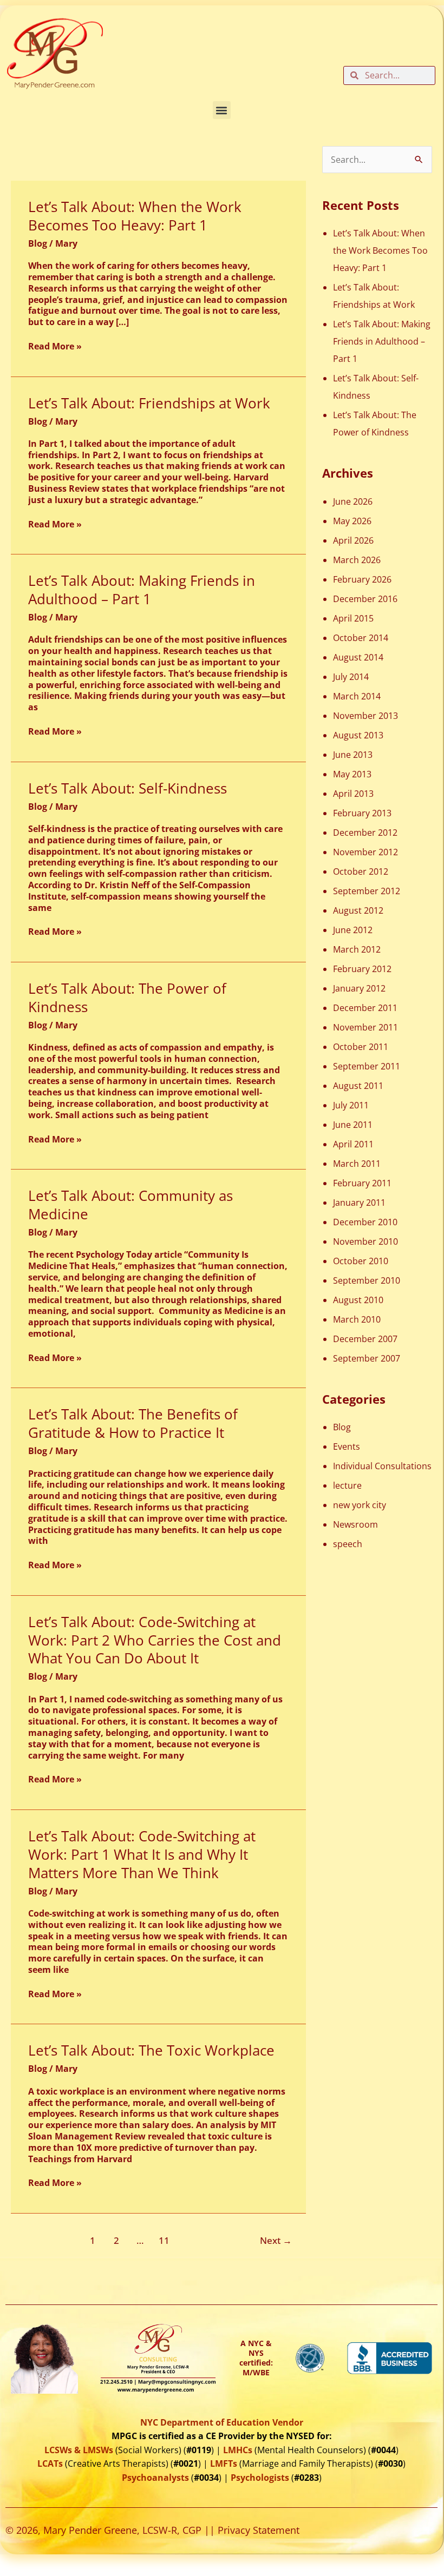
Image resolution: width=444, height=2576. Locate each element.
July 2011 (351, 1105)
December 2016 (365, 599)
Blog (38, 243)
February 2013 (362, 813)
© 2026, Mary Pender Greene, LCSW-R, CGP (103, 2530)
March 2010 (357, 1319)
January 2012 (359, 988)
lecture (347, 1485)
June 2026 (353, 501)
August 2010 (358, 1300)
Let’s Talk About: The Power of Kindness (127, 998)
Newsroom (355, 1524)
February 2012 (362, 969)
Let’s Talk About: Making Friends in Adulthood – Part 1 (142, 590)
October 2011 (361, 1047)
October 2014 (361, 638)
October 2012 (361, 871)
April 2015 (353, 618)
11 (164, 2240)
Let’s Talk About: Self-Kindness (128, 788)
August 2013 (358, 735)
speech (348, 1544)
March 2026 (357, 560)
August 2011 (358, 1086)
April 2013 (353, 794)
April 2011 (353, 1144)
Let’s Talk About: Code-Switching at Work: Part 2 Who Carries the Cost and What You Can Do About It (155, 1640)
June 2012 (353, 930)
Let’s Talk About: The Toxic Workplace (151, 2050)
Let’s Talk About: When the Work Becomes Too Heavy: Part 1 (135, 216)
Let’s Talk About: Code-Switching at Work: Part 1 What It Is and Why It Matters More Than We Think (142, 1854)
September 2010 (367, 1280)
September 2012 (367, 891)
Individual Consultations (382, 1466)
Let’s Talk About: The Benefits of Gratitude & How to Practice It (133, 1423)
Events (347, 1446)
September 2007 (367, 1358)
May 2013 (352, 774)
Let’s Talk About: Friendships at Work (149, 403)
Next (276, 2240)
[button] (222, 110)
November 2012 (365, 852)
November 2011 (365, 1027)
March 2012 (357, 949)
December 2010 (365, 1222)
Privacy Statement (259, 2530)
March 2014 (357, 696)
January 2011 (359, 1203)
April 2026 (353, 540)
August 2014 (358, 657)
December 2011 (365, 1008)
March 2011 (357, 1164)
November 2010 (365, 1241)
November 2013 (365, 716)
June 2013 (353, 755)
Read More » (55, 346)
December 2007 (365, 1339)
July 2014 (351, 677)
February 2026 (362, 579)
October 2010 (361, 1261)
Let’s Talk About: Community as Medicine (130, 1205)
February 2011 (362, 1183)
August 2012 (358, 910)
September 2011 (367, 1066)
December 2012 (365, 833)
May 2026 (352, 521)
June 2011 (353, 1125)
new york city (360, 1505)
